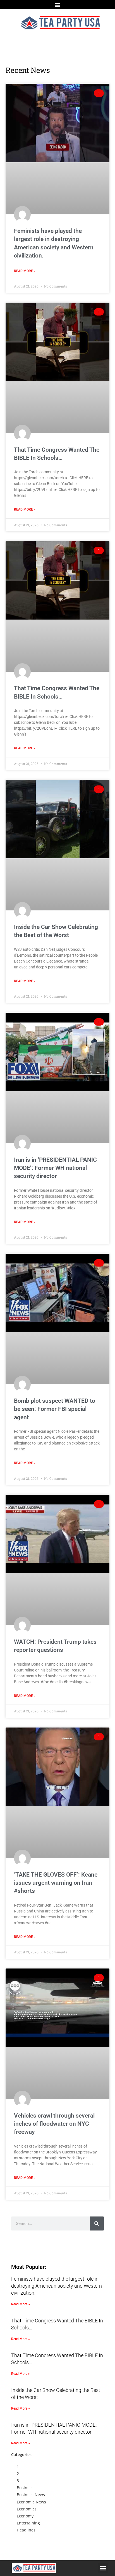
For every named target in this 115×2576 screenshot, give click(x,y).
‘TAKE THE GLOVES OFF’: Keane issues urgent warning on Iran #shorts (56, 1883)
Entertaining (28, 2523)
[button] (58, 5)
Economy (25, 2516)
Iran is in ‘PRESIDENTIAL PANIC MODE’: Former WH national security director (55, 1168)
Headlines (26, 2530)
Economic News (31, 2502)
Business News (31, 2495)
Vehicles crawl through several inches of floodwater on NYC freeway (54, 2124)
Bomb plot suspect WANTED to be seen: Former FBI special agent (55, 1409)
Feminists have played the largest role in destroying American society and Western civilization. (57, 2286)
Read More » (25, 271)
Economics (27, 2509)
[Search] (97, 2223)
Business (25, 2488)
